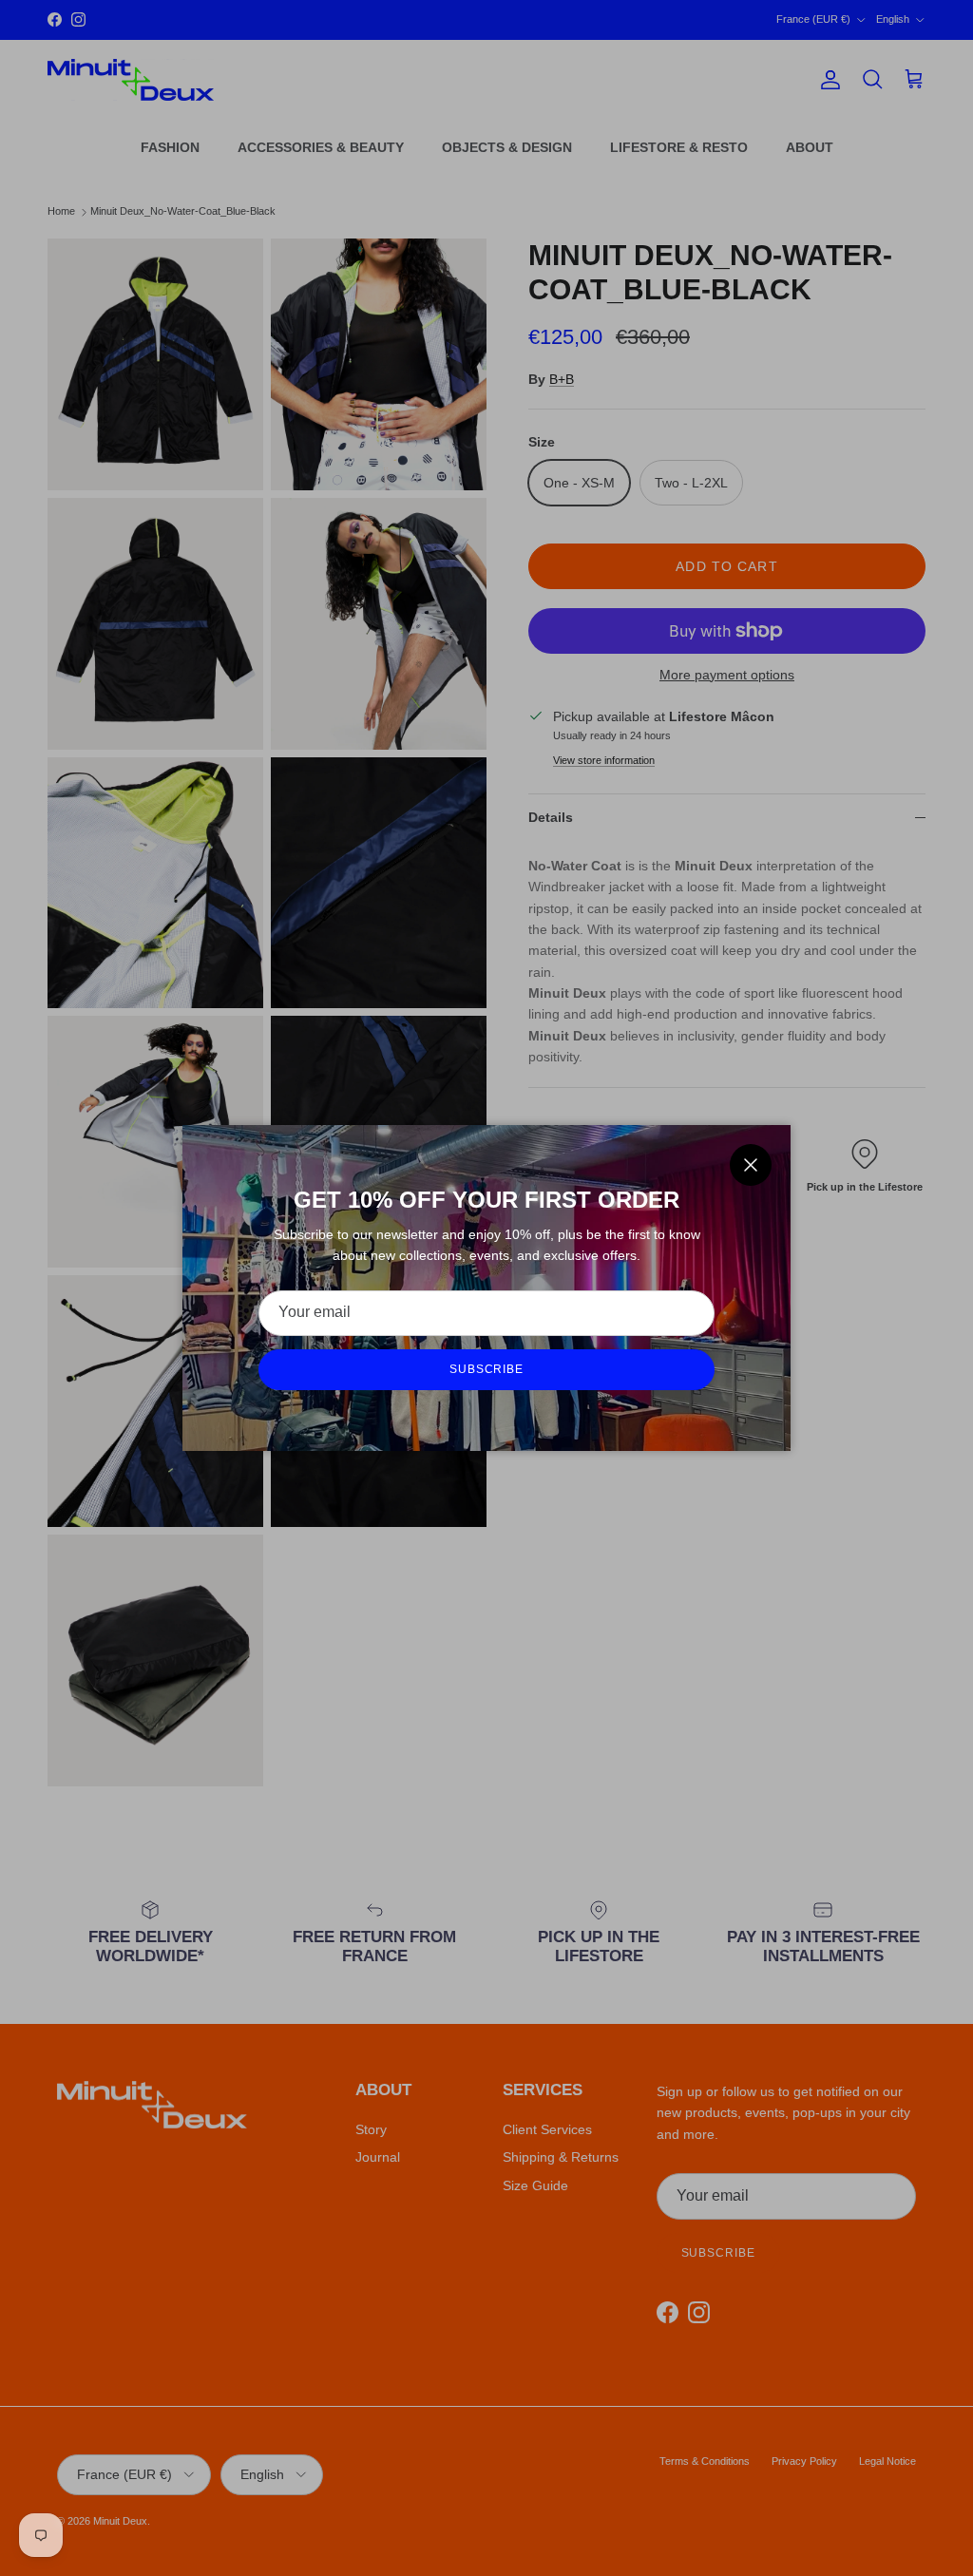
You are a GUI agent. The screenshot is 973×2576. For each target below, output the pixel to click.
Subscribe (487, 1369)
